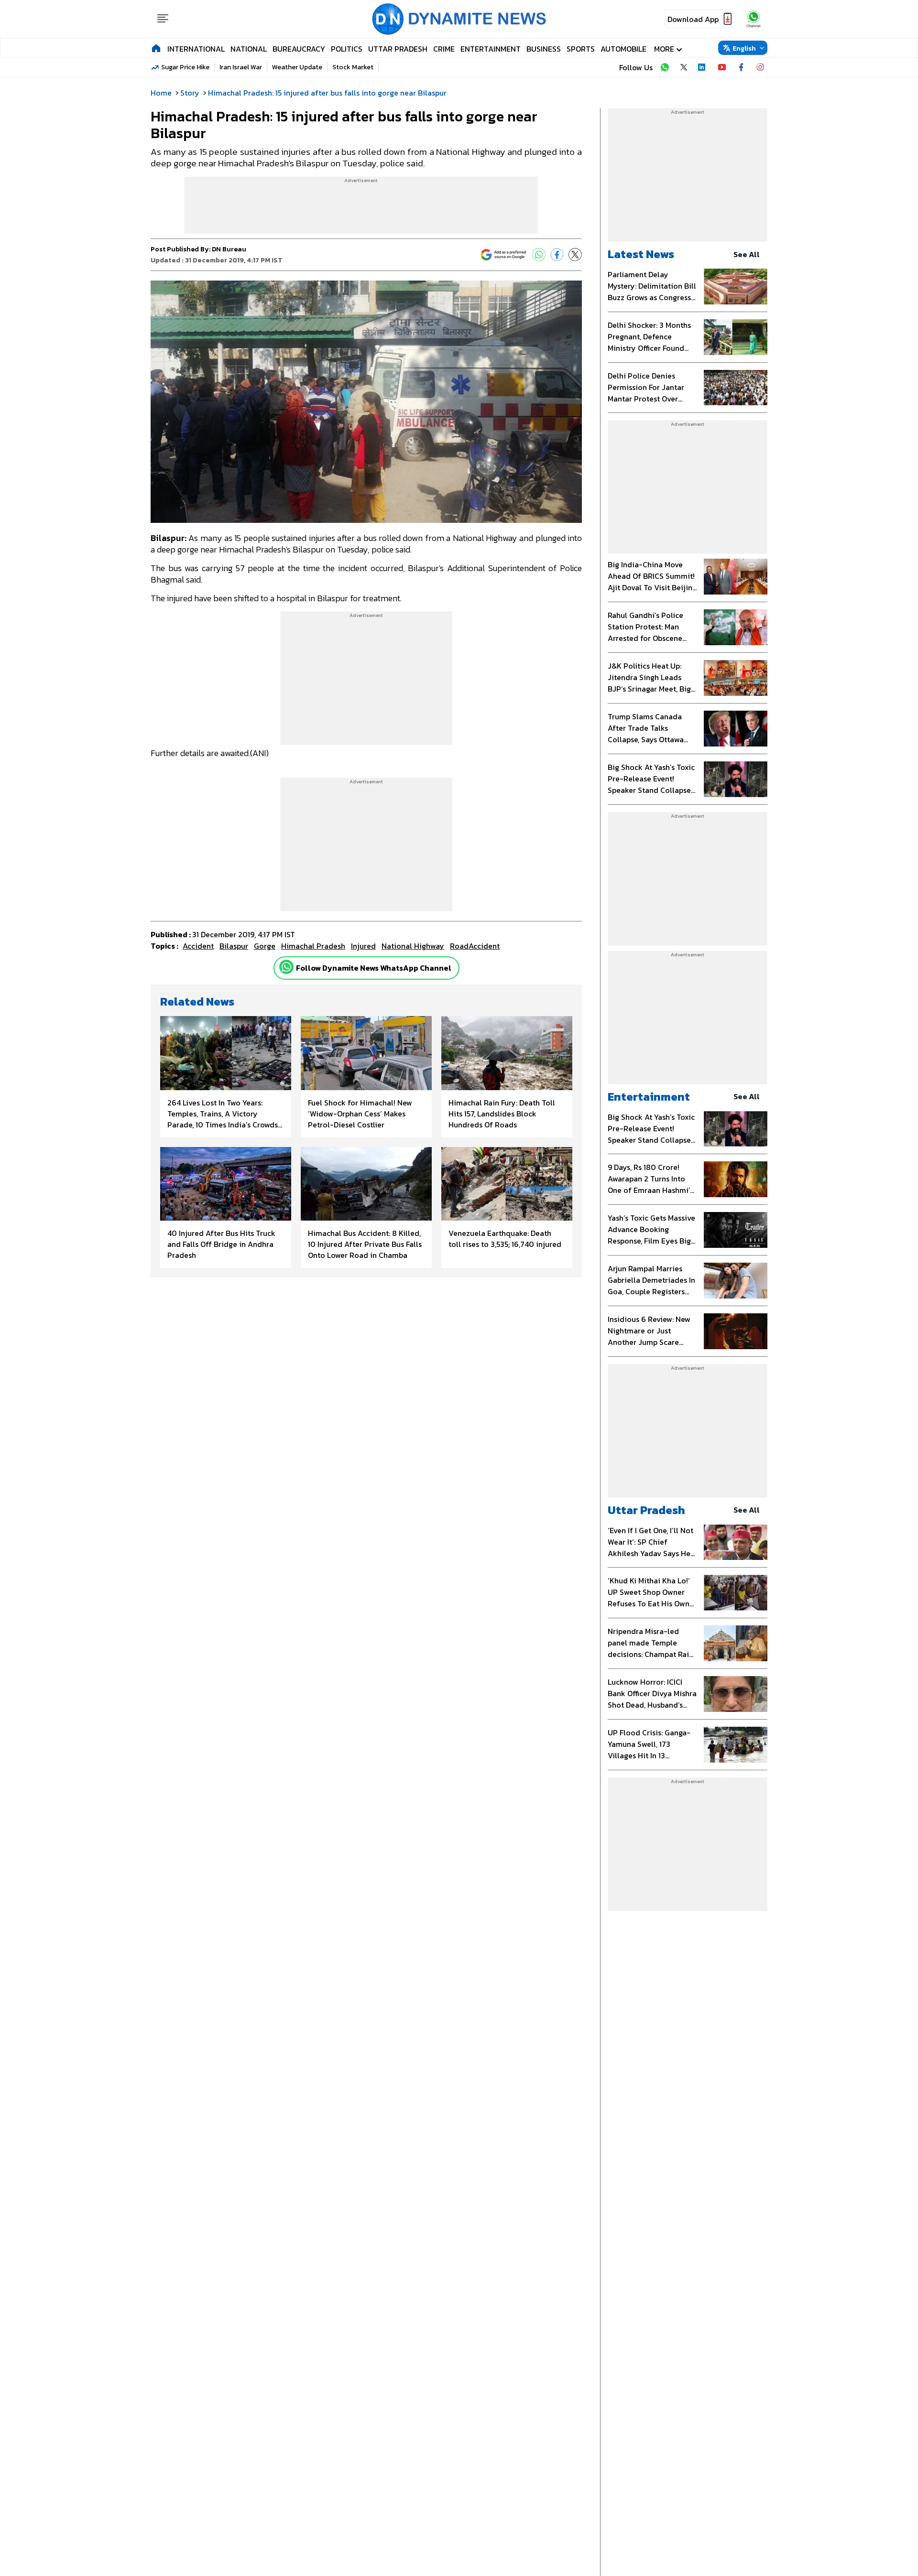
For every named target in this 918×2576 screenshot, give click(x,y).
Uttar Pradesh (398, 49)
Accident (198, 946)
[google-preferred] (503, 255)
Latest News (641, 254)
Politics (347, 49)
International (196, 49)
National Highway (413, 946)
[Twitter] (575, 255)
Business (544, 49)
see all (747, 254)
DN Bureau (229, 249)
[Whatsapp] (286, 967)
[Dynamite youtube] (722, 67)
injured (363, 946)
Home (161, 93)
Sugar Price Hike (185, 67)
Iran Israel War (241, 67)
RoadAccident (475, 946)
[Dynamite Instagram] (760, 67)
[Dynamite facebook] (741, 67)
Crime (444, 49)
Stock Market (353, 67)
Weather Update (297, 67)
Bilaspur (234, 946)
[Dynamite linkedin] (703, 67)
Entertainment (491, 49)
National (249, 49)
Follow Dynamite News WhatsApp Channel (374, 968)
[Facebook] (557, 255)
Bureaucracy (299, 49)
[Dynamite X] (684, 67)
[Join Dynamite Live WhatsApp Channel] (665, 67)
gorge (265, 946)
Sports (581, 49)
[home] (156, 48)
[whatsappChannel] (754, 19)
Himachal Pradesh (313, 946)
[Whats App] (539, 255)
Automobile (623, 49)
